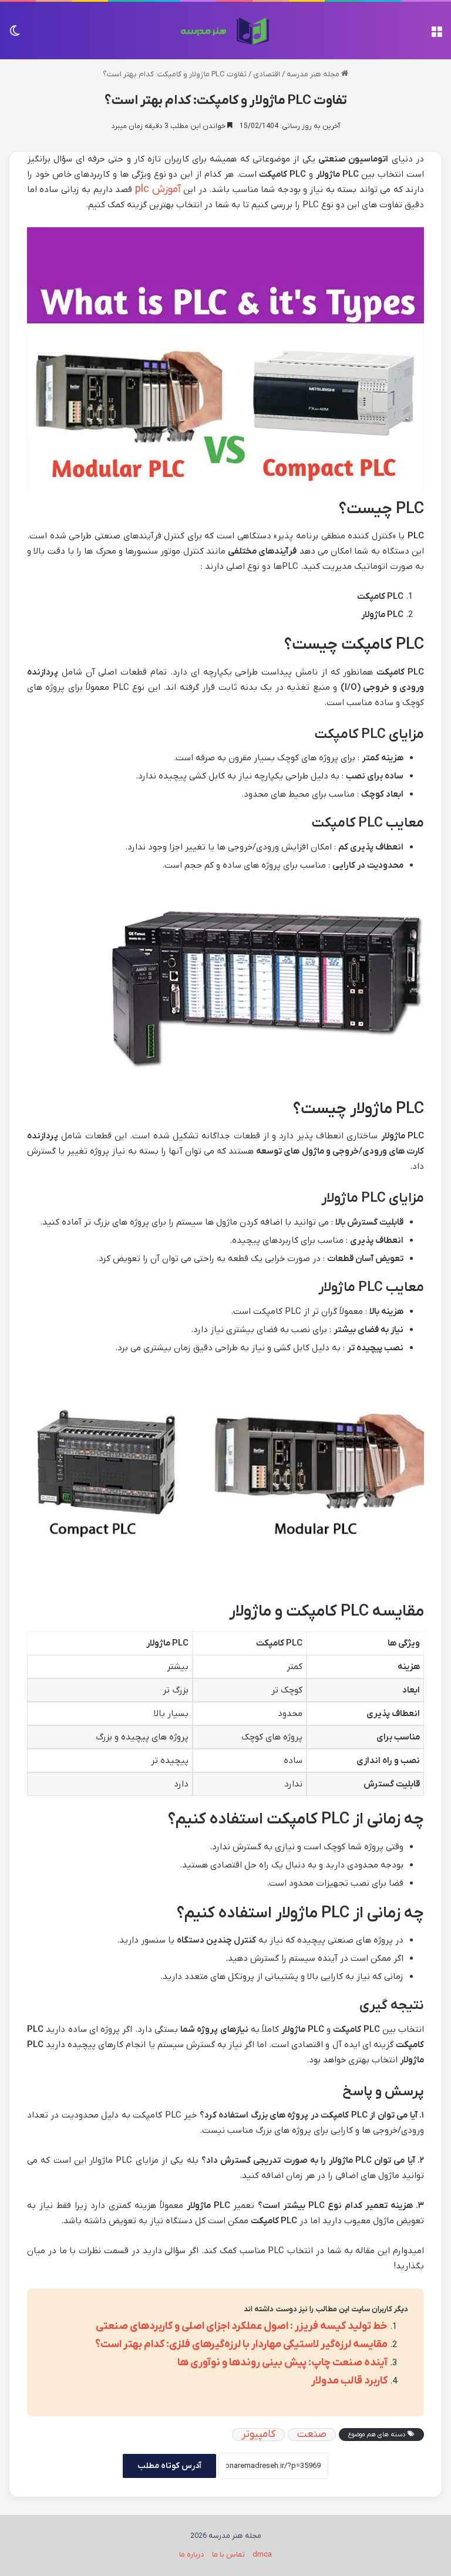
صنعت (312, 2435)
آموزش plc (158, 189)
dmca (262, 2555)
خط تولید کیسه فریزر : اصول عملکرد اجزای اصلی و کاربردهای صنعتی (242, 2326)
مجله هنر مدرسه (314, 74)
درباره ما (192, 2555)
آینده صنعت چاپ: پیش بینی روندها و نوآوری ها (282, 2363)
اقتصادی (267, 74)
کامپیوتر (258, 2435)
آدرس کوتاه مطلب (169, 2466)
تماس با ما (228, 2555)
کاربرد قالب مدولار (349, 2381)
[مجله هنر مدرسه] (226, 31)
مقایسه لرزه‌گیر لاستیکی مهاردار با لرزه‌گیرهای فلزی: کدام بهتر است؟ (241, 2344)
